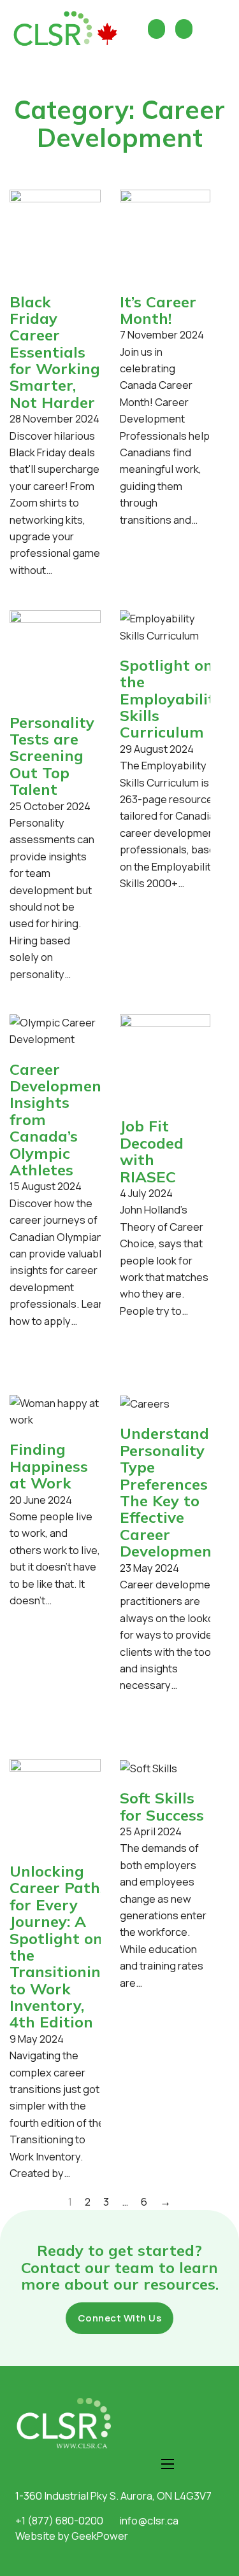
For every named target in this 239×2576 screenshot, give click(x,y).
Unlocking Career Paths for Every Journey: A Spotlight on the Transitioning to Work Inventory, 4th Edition (60, 1947)
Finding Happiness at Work (49, 1466)
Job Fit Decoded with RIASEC (152, 1151)
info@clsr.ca (149, 2520)
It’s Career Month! (158, 310)
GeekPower (100, 2536)
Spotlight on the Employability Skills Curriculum (171, 699)
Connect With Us (120, 2318)
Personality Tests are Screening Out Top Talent (52, 756)
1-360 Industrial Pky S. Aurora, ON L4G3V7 (113, 2495)
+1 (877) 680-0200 (59, 2520)
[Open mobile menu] (168, 2464)
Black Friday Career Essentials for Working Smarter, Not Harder (55, 352)
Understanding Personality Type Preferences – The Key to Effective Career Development (176, 1492)
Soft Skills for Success (162, 1806)
